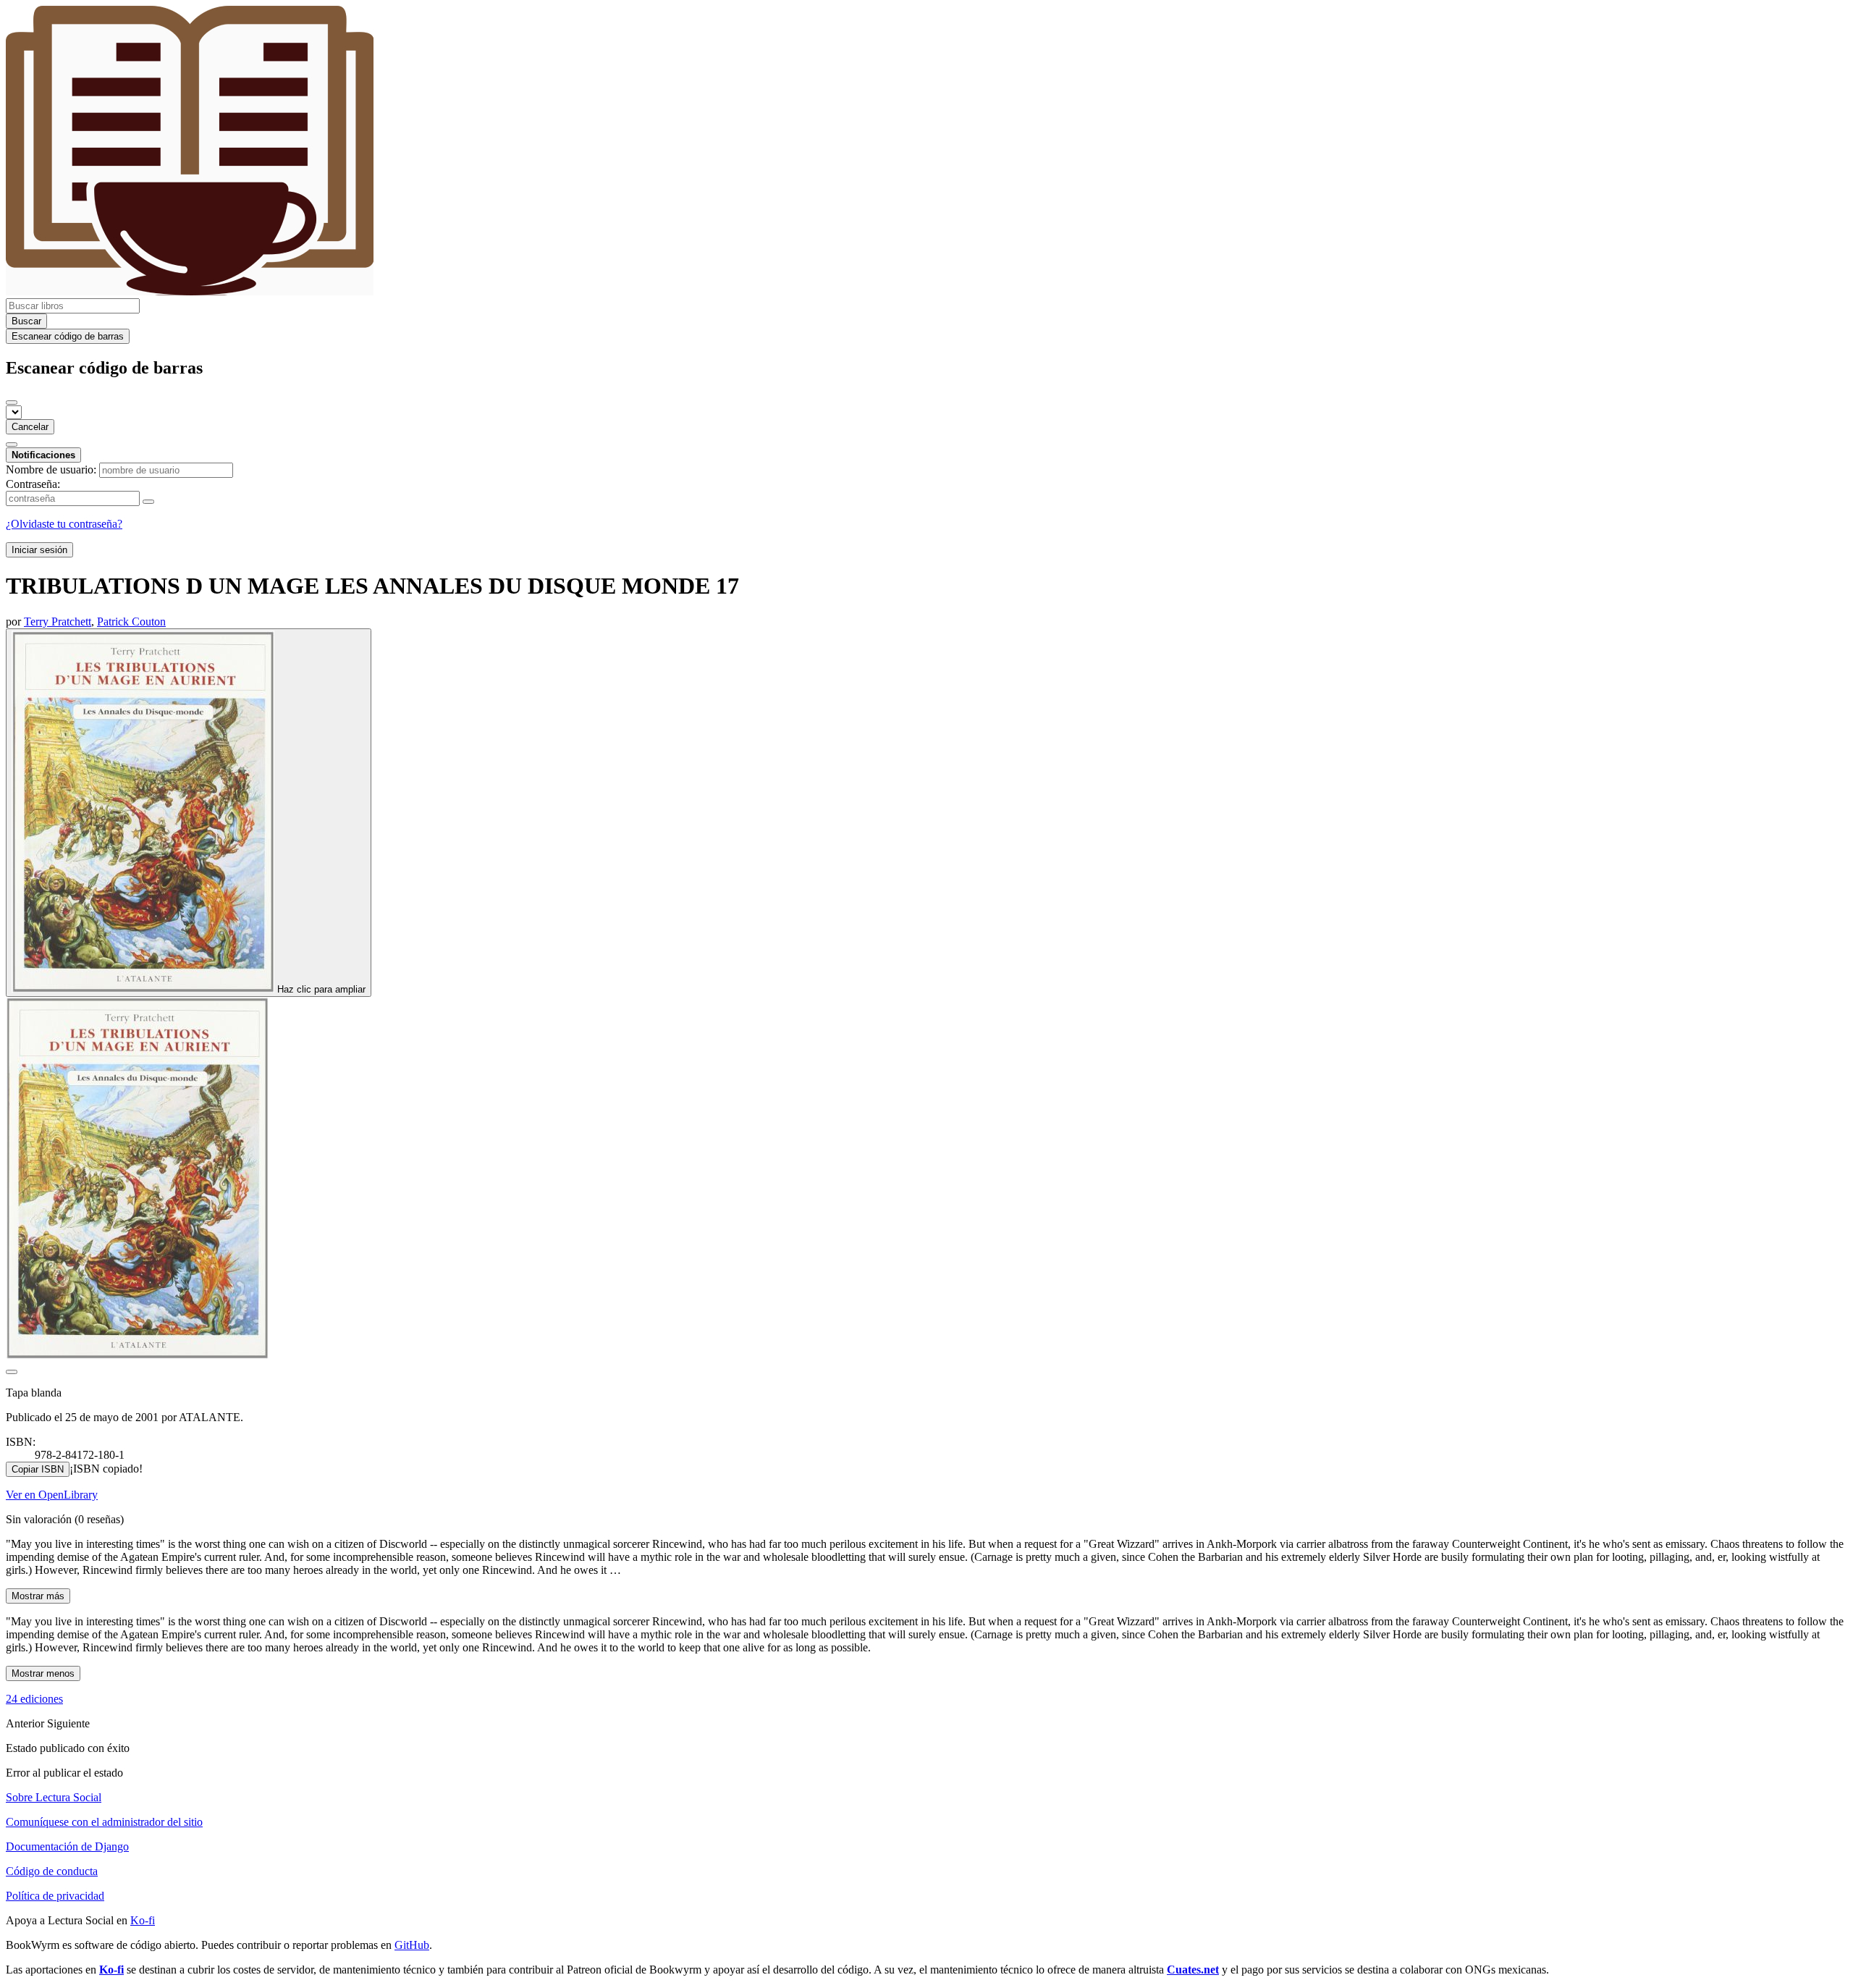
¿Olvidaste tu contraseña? (64, 524)
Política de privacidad (55, 1896)
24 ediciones (34, 1699)
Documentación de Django (67, 1846)
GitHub (412, 1945)
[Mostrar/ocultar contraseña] (148, 502)
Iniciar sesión (39, 550)
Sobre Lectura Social (54, 1797)
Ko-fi (143, 1920)
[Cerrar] (12, 403)
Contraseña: (33, 484)
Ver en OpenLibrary (52, 1495)
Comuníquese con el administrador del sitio (104, 1822)
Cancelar (30, 427)
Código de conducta (52, 1871)
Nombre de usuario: (51, 469)
